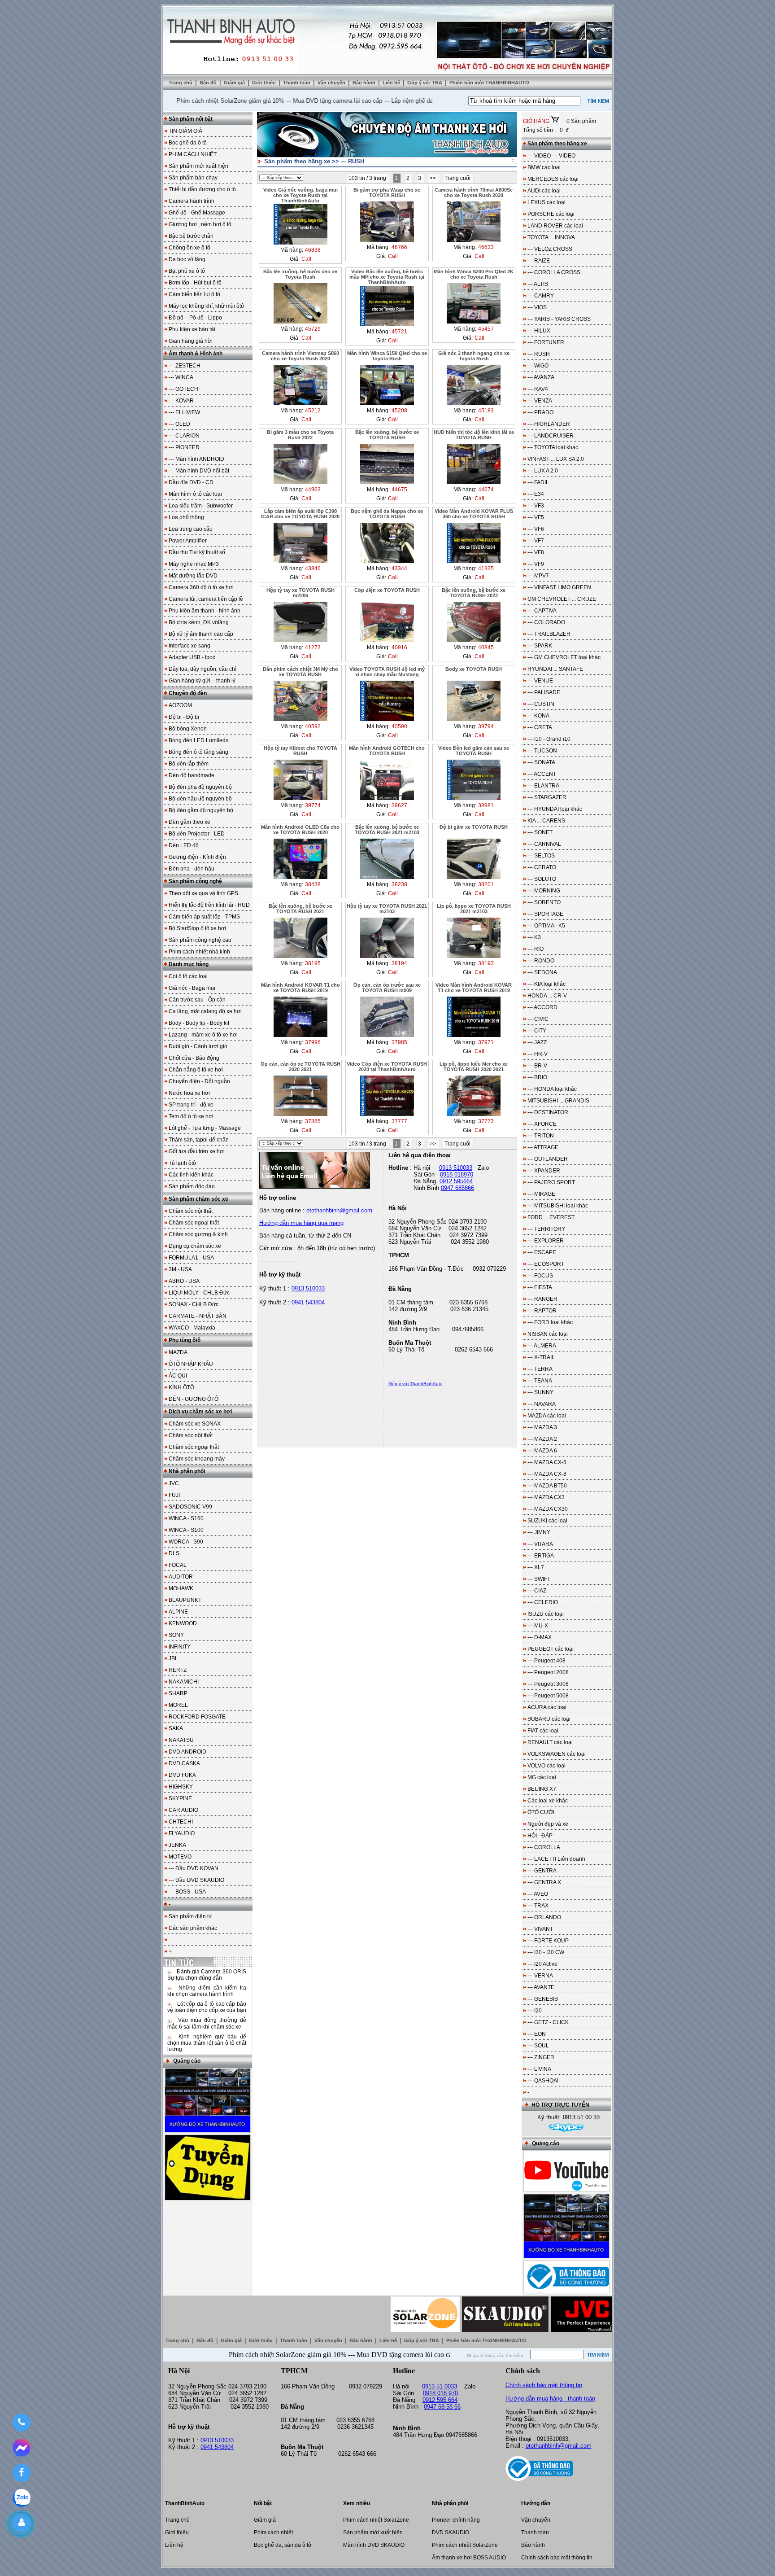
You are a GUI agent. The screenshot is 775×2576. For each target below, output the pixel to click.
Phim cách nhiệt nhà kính (199, 952)
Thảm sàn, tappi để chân (199, 1140)
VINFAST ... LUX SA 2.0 (556, 459)
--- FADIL (538, 482)
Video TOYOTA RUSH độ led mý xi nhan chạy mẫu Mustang (387, 672)
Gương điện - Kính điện (197, 857)
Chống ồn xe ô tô (189, 248)
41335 (486, 569)
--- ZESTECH (185, 366)
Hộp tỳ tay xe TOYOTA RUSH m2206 (300, 593)
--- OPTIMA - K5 (546, 926)
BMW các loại (544, 167)
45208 (399, 411)
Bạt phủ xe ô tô (187, 271)
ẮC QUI (178, 1376)
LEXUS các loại (546, 202)
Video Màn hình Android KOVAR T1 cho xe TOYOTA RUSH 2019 (474, 988)
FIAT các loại (543, 1731)
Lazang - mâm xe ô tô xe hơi (203, 1035)
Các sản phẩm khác (193, 1928)
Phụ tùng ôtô (185, 1340)
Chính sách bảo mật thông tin (544, 2385)
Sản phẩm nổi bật (191, 119)
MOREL (178, 1705)
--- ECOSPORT (546, 1264)
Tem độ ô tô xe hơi (191, 1116)
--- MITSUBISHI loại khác (558, 1206)
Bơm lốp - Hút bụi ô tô (195, 283)
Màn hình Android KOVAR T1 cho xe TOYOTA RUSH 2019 (300, 988)
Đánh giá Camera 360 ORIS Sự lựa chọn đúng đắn (207, 1975)
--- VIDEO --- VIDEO (551, 156)
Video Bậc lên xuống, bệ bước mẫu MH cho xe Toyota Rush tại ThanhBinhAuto (387, 277)
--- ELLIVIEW (184, 412)
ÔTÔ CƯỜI (541, 1812)
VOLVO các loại (546, 1766)
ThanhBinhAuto (185, 2503)
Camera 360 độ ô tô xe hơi (201, 587)
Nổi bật (263, 2503)
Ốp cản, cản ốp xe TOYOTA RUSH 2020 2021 (300, 1067)
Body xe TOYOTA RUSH (474, 669)
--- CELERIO (543, 1602)
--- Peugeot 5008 (548, 1696)
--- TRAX (538, 1906)
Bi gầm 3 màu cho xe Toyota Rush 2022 (300, 435)
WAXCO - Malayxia (192, 1328)
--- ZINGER (541, 2057)
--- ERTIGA (541, 1556)
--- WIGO (538, 366)
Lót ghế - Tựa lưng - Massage (205, 1128)
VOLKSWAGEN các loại (557, 1754)
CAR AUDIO (183, 1810)
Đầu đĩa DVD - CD (191, 482)
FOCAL (178, 1565)
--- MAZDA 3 (542, 1427)
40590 (399, 726)
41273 (313, 647)
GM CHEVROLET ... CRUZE (562, 599)
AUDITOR (181, 1577)
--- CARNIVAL (544, 844)
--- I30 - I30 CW (546, 1952)
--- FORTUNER (546, 342)
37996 (313, 1042)
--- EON (537, 2034)
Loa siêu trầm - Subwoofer (201, 506)
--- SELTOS (541, 856)
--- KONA (538, 716)
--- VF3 (536, 506)
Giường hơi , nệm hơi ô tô (200, 224)
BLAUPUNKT (185, 1600)
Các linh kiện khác (191, 1175)
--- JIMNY (539, 1532)
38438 (313, 884)
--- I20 (535, 2011)
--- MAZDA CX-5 (547, 1462)
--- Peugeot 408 (546, 1661)
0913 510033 (308, 1288)
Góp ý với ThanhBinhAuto (416, 1384)
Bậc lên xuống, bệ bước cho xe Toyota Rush (300, 274)
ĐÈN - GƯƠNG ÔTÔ (194, 1399)
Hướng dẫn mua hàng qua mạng (301, 1223)
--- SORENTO (544, 902)
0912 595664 (456, 1181)
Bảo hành (365, 83)
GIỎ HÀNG (537, 121)
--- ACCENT (542, 774)
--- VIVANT (540, 1929)
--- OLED (179, 424)
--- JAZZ (537, 1042)
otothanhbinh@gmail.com (559, 2446)
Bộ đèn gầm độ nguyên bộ (201, 810)
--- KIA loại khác (546, 984)
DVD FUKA (182, 1775)
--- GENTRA (542, 1871)
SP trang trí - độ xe (191, 1105)
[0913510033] (21, 2423)
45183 (486, 411)
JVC (174, 1483)
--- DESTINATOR (548, 1112)
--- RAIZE (539, 261)
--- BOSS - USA (187, 1892)
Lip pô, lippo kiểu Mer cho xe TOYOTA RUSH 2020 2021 (474, 1067)
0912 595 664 (440, 2400)
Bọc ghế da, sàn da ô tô (283, 2545)
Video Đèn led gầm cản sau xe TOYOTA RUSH (474, 751)
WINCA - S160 (186, 1518)
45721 (399, 332)
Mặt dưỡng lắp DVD (193, 576)
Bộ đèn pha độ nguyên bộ (200, 787)
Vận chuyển (332, 83)
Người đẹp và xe (548, 1824)
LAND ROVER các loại (555, 226)
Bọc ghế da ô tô (188, 143)
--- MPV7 (538, 576)
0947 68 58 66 (442, 2407)
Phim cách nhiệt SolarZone (376, 2520)
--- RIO (536, 949)
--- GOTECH (183, 389)
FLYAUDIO (182, 1833)
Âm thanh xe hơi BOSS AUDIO (469, 2558)
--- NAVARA (542, 1404)
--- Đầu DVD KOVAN (194, 1868)
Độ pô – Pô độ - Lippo (195, 318)
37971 (486, 1042)
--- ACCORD (542, 1007)
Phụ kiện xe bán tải (192, 329)
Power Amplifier (188, 541)
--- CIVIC (538, 1019)
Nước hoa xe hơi (189, 1093)
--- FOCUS (540, 1276)
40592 (313, 726)
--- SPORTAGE (545, 914)
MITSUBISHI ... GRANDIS (558, 1101)
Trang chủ (181, 83)
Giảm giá (235, 83)
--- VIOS (537, 307)
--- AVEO (538, 1894)
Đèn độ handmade (192, 775)
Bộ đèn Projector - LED (197, 834)
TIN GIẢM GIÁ (185, 131)
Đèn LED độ (184, 845)
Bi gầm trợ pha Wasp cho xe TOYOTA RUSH (387, 192)
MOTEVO (180, 1857)
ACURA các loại (547, 1707)
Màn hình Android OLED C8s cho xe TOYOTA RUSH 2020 (300, 830)
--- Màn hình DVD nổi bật (199, 471)
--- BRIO (537, 1077)
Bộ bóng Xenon (188, 729)
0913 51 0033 (440, 2386)
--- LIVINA (539, 2069)
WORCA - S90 (186, 1542)
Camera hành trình (192, 201)
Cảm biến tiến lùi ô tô (194, 294)
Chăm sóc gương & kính (198, 1234)
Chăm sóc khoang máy (197, 1459)
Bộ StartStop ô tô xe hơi (197, 928)
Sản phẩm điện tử (190, 1916)
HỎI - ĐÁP (540, 1836)
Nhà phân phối (187, 1471)
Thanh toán (297, 83)
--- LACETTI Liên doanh (556, 1859)
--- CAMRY (541, 296)
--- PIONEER (184, 447)
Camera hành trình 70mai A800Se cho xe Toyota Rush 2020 (474, 192)
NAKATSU (181, 1740)
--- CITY (537, 1031)
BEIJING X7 (542, 1789)
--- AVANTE (541, 1987)
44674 (486, 490)
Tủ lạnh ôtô (182, 1163)
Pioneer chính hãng (456, 2520)
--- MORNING (544, 891)
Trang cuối (458, 178)
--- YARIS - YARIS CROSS (559, 319)
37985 (399, 1042)
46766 (399, 247)
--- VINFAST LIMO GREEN (559, 587)
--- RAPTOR (542, 1311)
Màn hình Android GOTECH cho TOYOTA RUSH (387, 751)
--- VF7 (536, 541)
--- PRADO (540, 412)
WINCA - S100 (186, 1530)
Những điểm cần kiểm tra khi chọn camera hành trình (207, 1991)
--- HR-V (538, 1054)
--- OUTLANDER (548, 1159)
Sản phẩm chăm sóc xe (198, 1199)
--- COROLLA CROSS (554, 272)
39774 (313, 805)
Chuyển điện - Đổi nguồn (199, 1081)
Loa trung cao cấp (191, 529)
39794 (486, 726)
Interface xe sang (189, 646)
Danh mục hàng (189, 964)
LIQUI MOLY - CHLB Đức (199, 1293)
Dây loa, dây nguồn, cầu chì (202, 669)
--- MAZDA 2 (542, 1439)
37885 (313, 1121)
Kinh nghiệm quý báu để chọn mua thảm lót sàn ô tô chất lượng (207, 2043)
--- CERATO (542, 867)
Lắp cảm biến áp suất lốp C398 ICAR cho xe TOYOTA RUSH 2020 (300, 514)
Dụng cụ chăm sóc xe (195, 1246)
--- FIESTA (540, 1287)
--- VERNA (540, 1976)
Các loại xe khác (548, 1801)
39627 (399, 805)
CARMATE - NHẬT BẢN (198, 1316)
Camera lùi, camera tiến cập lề (206, 599)
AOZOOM (180, 705)
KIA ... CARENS (546, 821)
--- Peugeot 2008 (548, 1672)
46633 (486, 247)
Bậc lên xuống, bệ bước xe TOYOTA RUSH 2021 (300, 909)
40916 (399, 647)
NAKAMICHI (184, 1682)
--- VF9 (536, 564)
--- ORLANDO (544, 1917)
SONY (176, 1635)
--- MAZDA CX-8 (547, 1474)
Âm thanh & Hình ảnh (196, 354)
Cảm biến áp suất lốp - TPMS (204, 917)
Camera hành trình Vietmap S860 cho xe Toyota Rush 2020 (300, 356)
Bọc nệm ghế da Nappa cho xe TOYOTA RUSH (387, 514)
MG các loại (542, 1777)
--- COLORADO (546, 622)
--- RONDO (541, 961)
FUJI (174, 1495)
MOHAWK (181, 1588)
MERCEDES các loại (553, 179)
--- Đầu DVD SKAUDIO (196, 1880)
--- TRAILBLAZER (549, 634)
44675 (399, 490)
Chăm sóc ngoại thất (194, 1223)
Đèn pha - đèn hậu (192, 869)
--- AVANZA (541, 377)
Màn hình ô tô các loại (195, 494)
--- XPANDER (544, 1171)
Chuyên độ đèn (188, 693)
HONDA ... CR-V (547, 996)
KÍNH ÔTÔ (181, 1387)
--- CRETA (540, 727)
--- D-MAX (540, 1637)
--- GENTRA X (544, 1882)
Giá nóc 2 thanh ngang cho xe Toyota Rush (474, 356)
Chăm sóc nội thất (191, 1211)
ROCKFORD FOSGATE (197, 1717)
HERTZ (178, 1670)
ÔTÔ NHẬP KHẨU (191, 1364)
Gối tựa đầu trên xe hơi (197, 1151)
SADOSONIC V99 (190, 1507)
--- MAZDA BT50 (547, 1486)
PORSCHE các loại (551, 214)
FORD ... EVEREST (551, 1217)
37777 (399, 1121)
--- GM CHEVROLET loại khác (564, 657)
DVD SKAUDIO (451, 2532)
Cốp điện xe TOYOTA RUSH (387, 590)
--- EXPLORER (546, 1241)
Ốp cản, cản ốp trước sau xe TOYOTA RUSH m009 (387, 988)
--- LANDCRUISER (551, 436)
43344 (399, 569)
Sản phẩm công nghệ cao (200, 940)
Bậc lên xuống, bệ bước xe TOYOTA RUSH (387, 435)
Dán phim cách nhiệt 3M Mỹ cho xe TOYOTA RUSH (300, 672)
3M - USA (180, 1269)
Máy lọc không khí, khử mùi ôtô (206, 306)
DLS (174, 1553)
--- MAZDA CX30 (548, 1509)
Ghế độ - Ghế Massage (197, 213)
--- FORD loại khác (550, 1322)
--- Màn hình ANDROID (196, 459)
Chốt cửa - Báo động (194, 1058)
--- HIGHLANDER (549, 424)
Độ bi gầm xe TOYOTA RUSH (474, 827)
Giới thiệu (265, 83)
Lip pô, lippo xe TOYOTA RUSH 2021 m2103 (474, 909)
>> (433, 178)
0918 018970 (457, 1174)
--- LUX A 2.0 (543, 471)
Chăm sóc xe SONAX (195, 1424)
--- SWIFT (539, 1579)
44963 (313, 490)
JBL (173, 1658)
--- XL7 (536, 1567)
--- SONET (540, 832)
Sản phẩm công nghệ (195, 881)
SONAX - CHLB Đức (194, 1304)
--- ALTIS (538, 284)
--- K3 (534, 937)
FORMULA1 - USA (191, 1258)
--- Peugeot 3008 (548, 1684)
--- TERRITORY (546, 1229)
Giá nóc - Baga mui (192, 988)
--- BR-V (537, 1066)
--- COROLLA (544, 1847)
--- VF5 (536, 517)
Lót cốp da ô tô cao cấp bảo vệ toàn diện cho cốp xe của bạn (207, 2007)
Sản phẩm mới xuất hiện (198, 166)
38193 (486, 963)
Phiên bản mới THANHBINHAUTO (489, 83)
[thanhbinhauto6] (566, 2129)
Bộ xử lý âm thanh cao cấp (201, 634)
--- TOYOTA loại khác (553, 447)
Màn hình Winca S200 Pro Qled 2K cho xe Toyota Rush (474, 274)
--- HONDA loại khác (552, 1089)
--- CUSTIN (541, 704)
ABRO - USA (184, 1281)
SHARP (178, 1693)
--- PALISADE (544, 692)
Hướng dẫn (536, 2503)
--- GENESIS (543, 1999)
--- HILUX (539, 331)
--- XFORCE (542, 1124)
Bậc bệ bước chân (191, 236)
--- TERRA (540, 1369)
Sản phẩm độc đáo (192, 1186)
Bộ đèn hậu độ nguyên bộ (200, 799)
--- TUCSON (542, 751)
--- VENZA (540, 401)
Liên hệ (392, 83)
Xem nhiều (357, 2503)
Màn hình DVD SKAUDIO (374, 2545)
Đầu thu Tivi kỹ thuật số (197, 552)
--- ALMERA (542, 1346)
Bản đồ (209, 83)
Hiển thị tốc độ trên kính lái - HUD (209, 905)
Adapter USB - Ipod (192, 657)
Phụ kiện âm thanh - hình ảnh (205, 611)
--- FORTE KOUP (548, 1941)
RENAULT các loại (550, 1742)
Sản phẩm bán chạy (193, 178)
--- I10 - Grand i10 (549, 739)
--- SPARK (540, 646)
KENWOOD (183, 1623)
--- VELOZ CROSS (550, 249)
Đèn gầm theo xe (189, 822)
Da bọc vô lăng (187, 259)
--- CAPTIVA (542, 611)
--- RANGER (542, 1299)
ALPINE (178, 1612)
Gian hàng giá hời (191, 341)
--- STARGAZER (547, 797)
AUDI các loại (544, 191)
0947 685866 (457, 1188)
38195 (313, 963)
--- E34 (536, 494)
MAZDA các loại (547, 1416)
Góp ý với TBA (425, 83)
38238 (399, 884)
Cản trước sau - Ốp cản (197, 1000)
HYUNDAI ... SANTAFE (555, 669)
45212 (313, 411)
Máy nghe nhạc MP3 (194, 564)
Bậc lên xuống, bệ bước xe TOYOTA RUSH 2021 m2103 (387, 830)
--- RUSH (353, 161)
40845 (486, 647)
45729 (313, 329)
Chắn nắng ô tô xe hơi (196, 1070)
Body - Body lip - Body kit (199, 1023)
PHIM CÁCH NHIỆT (193, 154)
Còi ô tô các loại (188, 976)
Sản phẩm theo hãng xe (297, 161)
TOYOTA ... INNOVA (551, 237)
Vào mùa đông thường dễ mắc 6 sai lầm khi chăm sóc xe (207, 2023)
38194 (399, 963)
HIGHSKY (181, 1787)
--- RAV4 (538, 389)
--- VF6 (536, 529)
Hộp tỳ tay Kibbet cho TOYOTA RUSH (300, 751)
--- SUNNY (540, 1392)
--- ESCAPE (542, 1252)
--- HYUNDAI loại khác (555, 809)
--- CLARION (184, 436)
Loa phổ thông (186, 517)
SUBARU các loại (549, 1719)
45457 (486, 329)
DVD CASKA (184, 1763)
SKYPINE (180, 1798)
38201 (486, 884)
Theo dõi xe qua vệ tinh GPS (203, 893)
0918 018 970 (440, 2393)
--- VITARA (540, 1544)
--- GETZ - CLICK (548, 2022)
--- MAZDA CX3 (546, 1497)
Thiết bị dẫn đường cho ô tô (202, 189)
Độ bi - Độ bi (184, 717)
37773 (486, 1121)
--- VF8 (536, 552)
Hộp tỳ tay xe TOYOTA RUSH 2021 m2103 (387, 909)
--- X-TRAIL (541, 1357)
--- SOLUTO (542, 879)
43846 (313, 569)
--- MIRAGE (541, 1194)
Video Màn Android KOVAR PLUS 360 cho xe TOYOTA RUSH (474, 514)
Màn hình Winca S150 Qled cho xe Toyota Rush (387, 356)
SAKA (176, 1728)
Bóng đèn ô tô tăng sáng (198, 752)
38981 (486, 805)
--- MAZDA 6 (542, 1451)
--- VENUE (540, 681)
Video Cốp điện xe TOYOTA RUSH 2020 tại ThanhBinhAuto (387, 1067)
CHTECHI (181, 1822)
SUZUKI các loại (547, 1521)
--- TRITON (541, 1136)
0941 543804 (308, 1302)
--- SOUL (538, 2046)
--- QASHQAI (543, 2081)
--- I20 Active (542, 1964)
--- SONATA (541, 762)
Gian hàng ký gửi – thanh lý (202, 681)
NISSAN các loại (548, 1334)
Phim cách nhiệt (273, 2532)
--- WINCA (181, 377)
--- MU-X (538, 1626)
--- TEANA (540, 1381)
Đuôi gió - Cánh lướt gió (198, 1046)
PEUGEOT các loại (551, 1649)
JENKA (177, 1845)
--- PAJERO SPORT (551, 1182)
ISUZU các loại (546, 1614)
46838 (313, 250)
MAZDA (178, 1352)
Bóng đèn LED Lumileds (198, 740)
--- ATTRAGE (543, 1147)
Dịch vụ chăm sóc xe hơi (200, 1412)
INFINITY (180, 1647)
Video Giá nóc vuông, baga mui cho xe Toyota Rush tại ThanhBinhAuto (300, 195)
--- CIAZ (537, 1591)
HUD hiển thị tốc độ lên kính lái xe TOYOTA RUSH (474, 435)
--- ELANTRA (543, 786)
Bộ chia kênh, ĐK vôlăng (199, 622)
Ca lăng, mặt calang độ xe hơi (205, 1011)
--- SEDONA (542, 972)
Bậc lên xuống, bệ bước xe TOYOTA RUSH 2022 (474, 593)
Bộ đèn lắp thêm (189, 764)
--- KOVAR (181, 401)
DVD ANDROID (187, 1752)
